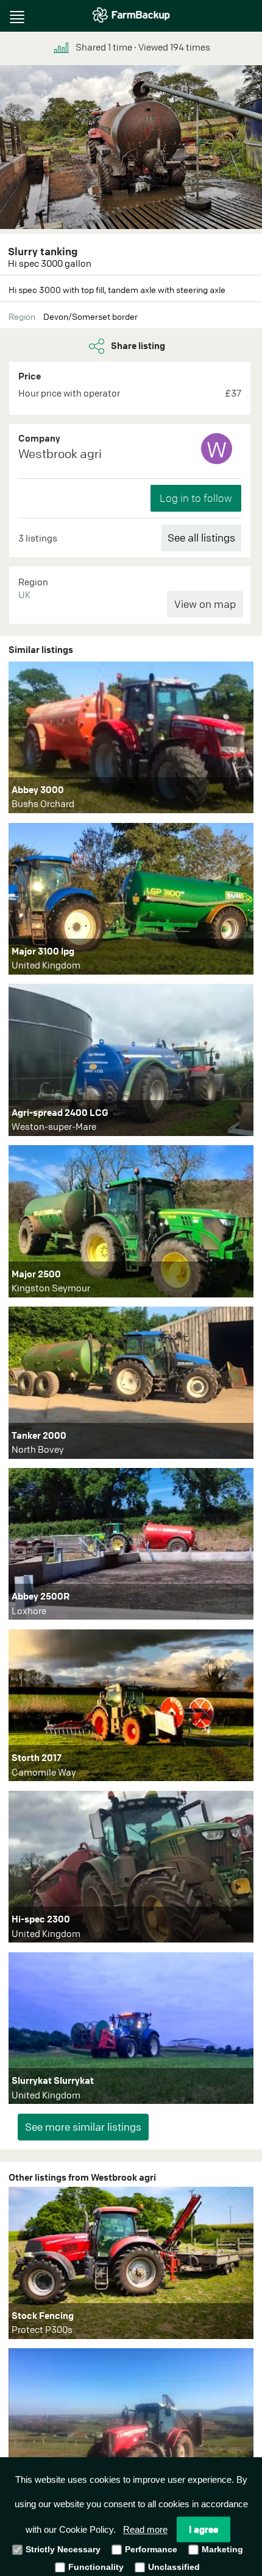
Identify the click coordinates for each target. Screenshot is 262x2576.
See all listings (201, 538)
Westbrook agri (60, 453)
